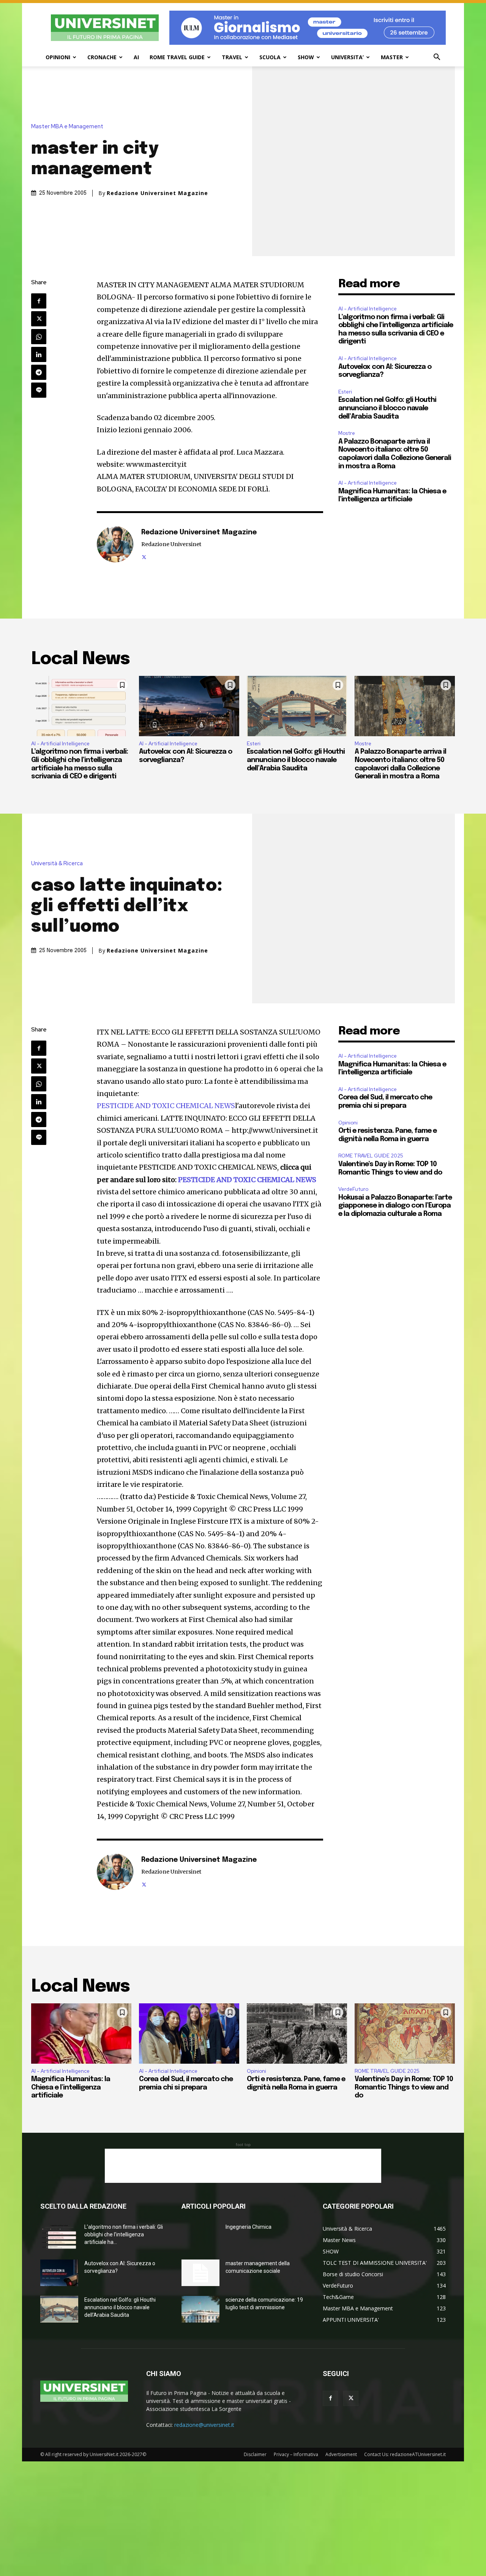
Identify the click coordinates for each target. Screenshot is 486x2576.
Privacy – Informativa (296, 2454)
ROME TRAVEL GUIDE (177, 57)
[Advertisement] (243, 2166)
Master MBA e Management (67, 127)
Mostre (347, 433)
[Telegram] (39, 372)
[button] (437, 58)
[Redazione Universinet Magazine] (115, 544)
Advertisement (341, 2454)
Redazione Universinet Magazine (157, 193)
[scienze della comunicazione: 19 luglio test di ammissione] (200, 2309)
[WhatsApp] (39, 337)
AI (136, 57)
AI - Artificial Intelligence (368, 309)
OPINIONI (58, 57)
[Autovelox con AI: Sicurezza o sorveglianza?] (189, 706)
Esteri (345, 392)
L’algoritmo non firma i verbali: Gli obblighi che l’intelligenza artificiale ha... (124, 2234)
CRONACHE (102, 57)
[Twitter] (39, 319)
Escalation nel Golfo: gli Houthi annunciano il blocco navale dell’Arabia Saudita (387, 408)
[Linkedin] (39, 354)
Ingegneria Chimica (249, 2227)
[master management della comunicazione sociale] (200, 2273)
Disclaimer (255, 2454)
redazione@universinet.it (204, 2425)
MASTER (392, 57)
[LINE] (39, 390)
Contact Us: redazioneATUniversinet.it (405, 2454)
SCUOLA (270, 57)
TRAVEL (232, 57)
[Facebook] (39, 301)
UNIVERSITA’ (347, 57)
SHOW (306, 57)
